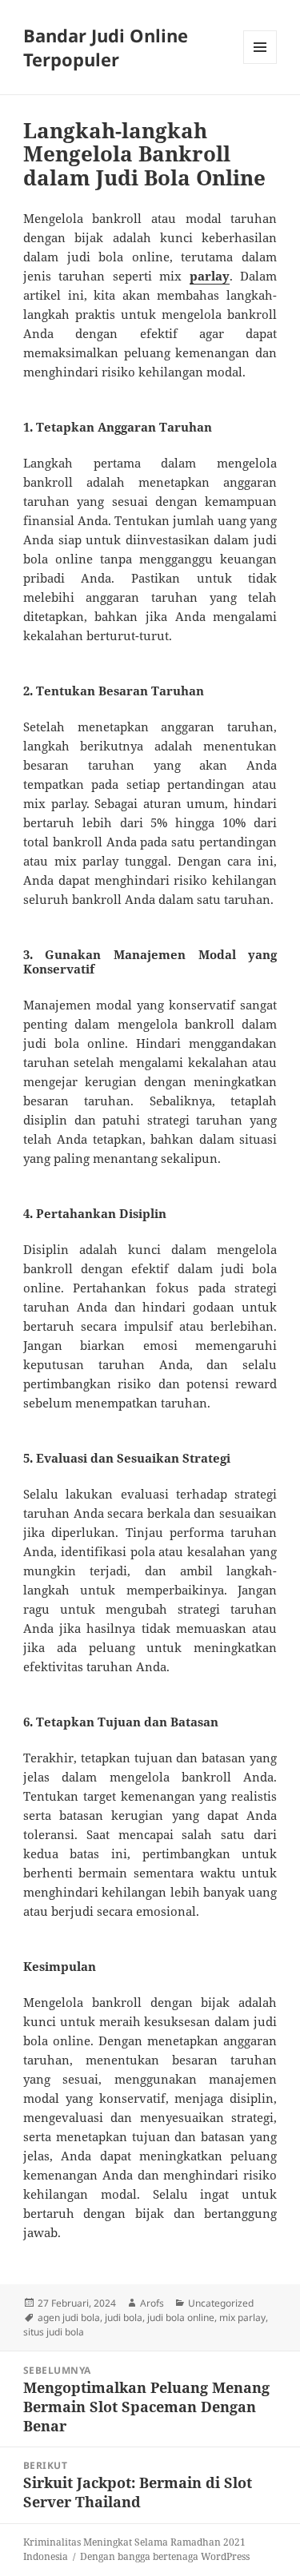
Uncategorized (221, 2303)
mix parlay (242, 2317)
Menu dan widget (260, 64)
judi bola (124, 2317)
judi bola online (181, 2317)
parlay (210, 276)
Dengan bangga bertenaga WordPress (165, 2556)
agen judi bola (69, 2317)
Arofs (152, 2303)
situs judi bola (54, 2332)
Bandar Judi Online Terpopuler (106, 47)
